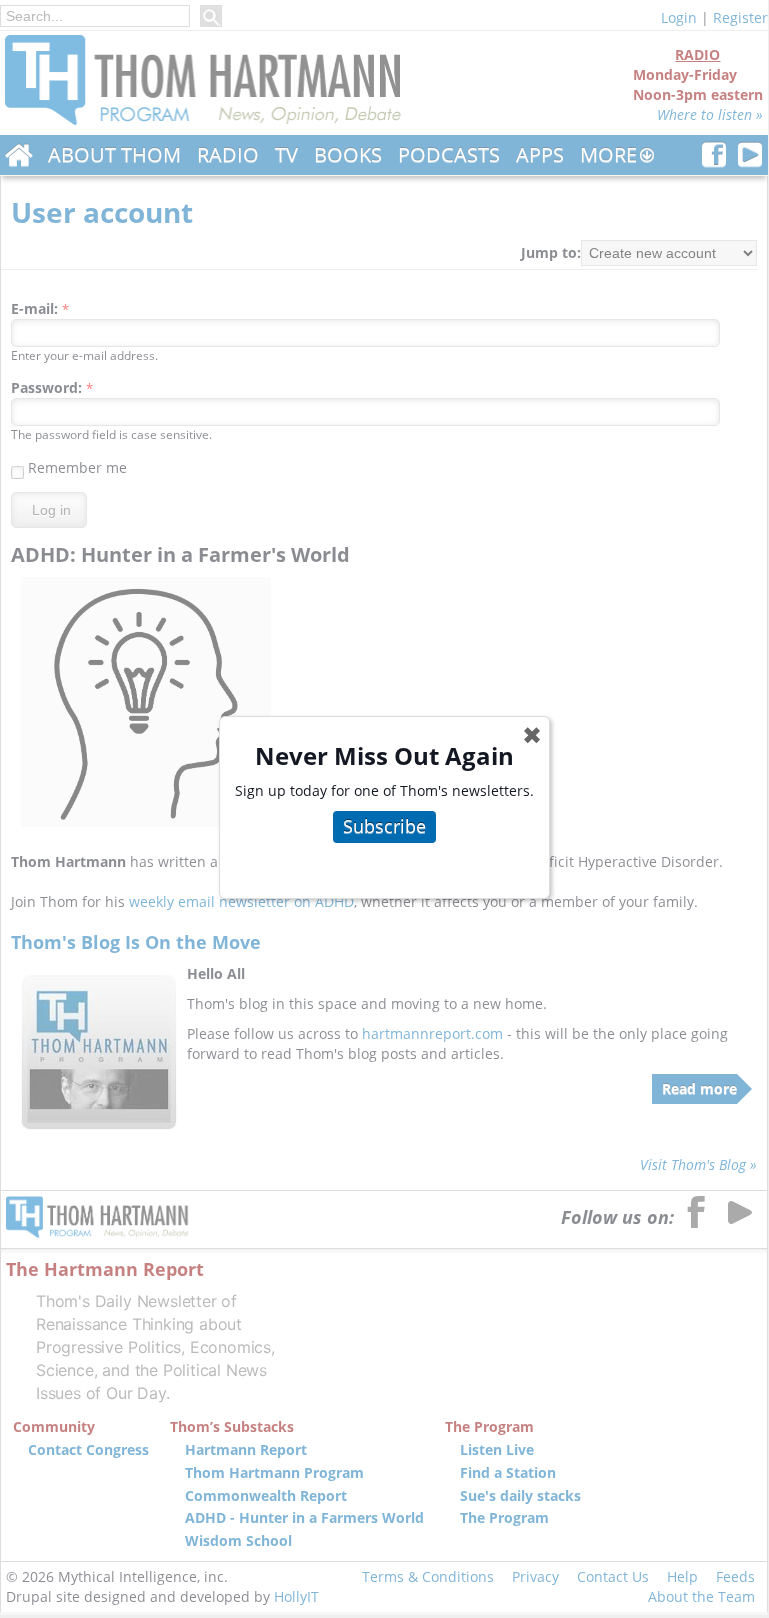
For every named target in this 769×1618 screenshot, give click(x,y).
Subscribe (384, 826)
